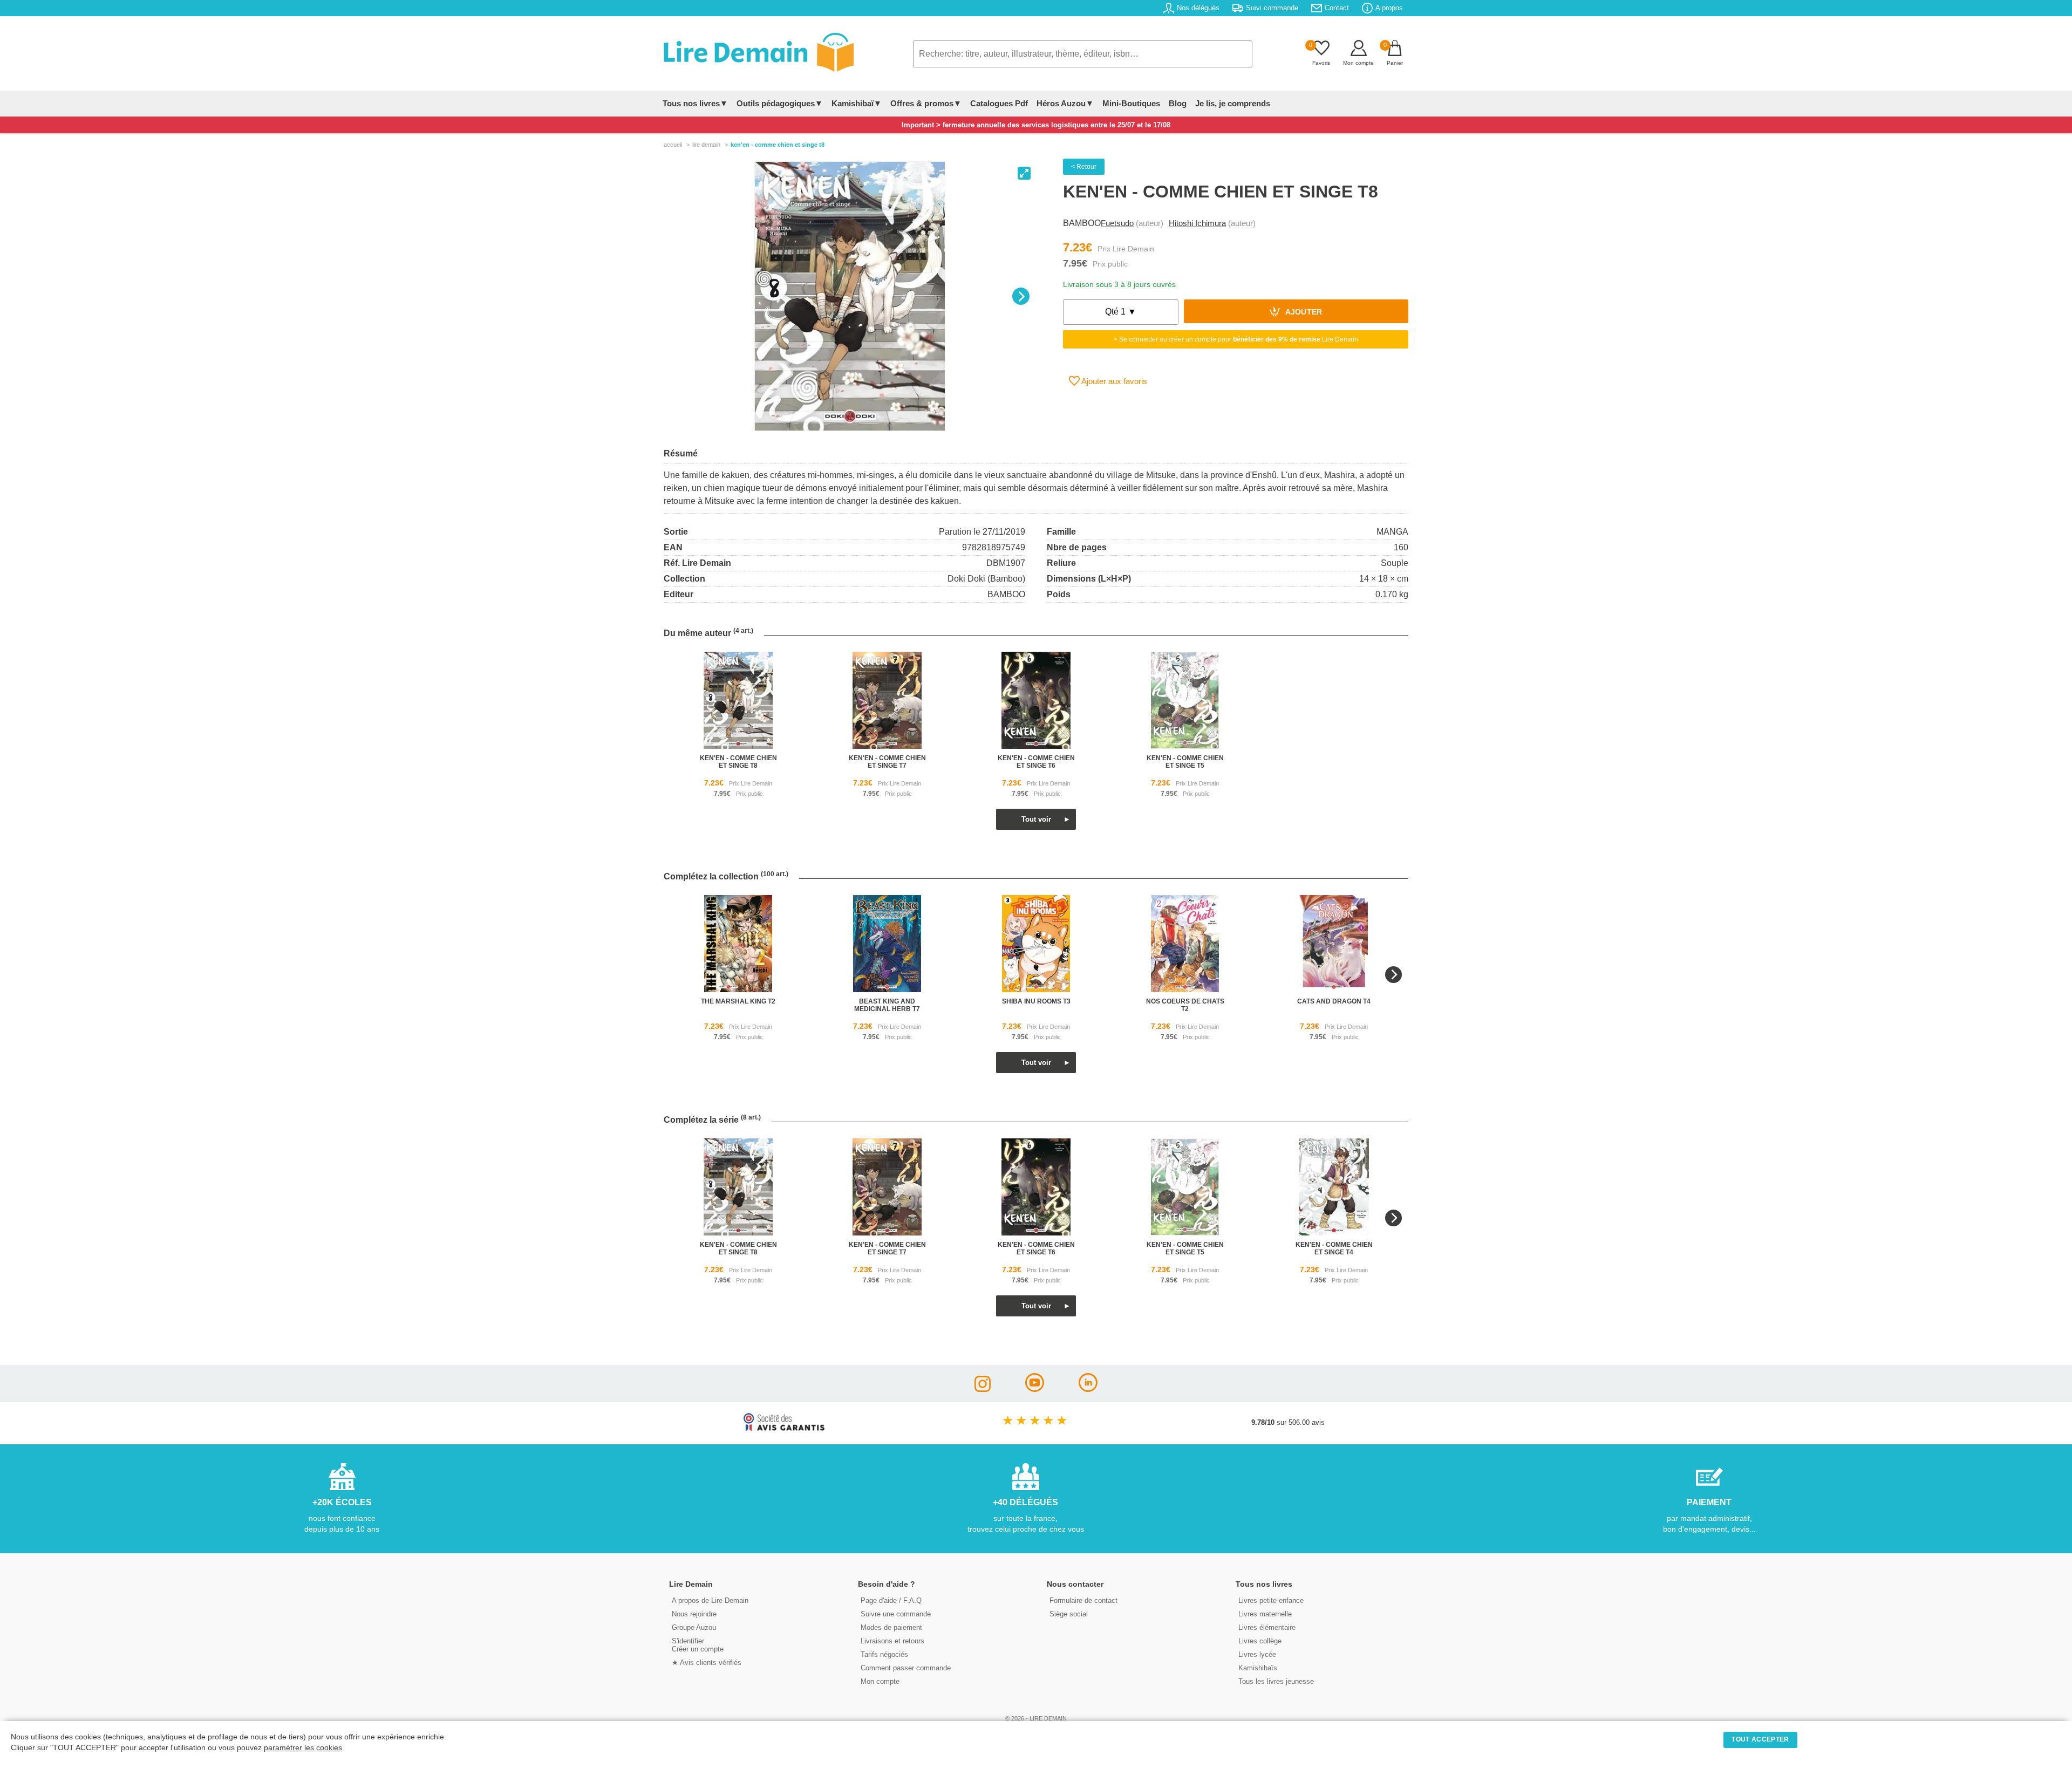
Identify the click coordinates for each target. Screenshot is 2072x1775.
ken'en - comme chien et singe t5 (1185, 762)
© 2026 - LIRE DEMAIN (1036, 1718)
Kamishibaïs (1258, 1668)
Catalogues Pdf (999, 103)
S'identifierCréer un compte (698, 1645)
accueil (673, 145)
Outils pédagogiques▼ (780, 103)
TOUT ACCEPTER (1760, 1739)
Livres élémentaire (1267, 1627)
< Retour (1084, 167)
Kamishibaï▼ (857, 103)
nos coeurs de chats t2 (1185, 1005)
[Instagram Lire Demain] (983, 1389)
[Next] (1021, 296)
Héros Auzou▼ (1065, 103)
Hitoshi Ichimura (1197, 223)
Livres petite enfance (1271, 1600)
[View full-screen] (1024, 173)
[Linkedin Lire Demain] (1088, 1389)
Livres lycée (1257, 1654)
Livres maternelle (1265, 1614)
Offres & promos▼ (926, 103)
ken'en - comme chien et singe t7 (887, 762)
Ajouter (1303, 313)
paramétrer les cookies (303, 1748)
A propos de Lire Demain (710, 1600)
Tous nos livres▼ (695, 103)
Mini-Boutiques (1131, 103)
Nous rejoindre (694, 1614)
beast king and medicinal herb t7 (887, 1005)
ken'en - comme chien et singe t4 (1334, 1248)
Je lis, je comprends (1233, 103)
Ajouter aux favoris (1113, 381)
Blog (1178, 103)
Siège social (1069, 1614)
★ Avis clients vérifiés (707, 1663)
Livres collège (1260, 1641)
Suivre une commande (896, 1614)
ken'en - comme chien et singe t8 (738, 762)
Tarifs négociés (884, 1654)
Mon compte (880, 1681)
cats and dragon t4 (1334, 1001)
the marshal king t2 (738, 1001)
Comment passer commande (906, 1668)
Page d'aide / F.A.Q (891, 1600)
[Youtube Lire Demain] (1035, 1389)
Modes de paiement (891, 1627)
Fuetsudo (1117, 223)
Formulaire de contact (1083, 1600)
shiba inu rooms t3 (1036, 1001)
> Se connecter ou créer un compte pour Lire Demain (1236, 339)
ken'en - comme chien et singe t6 (1036, 762)
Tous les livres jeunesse (1276, 1681)
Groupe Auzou (694, 1627)
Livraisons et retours (892, 1641)
